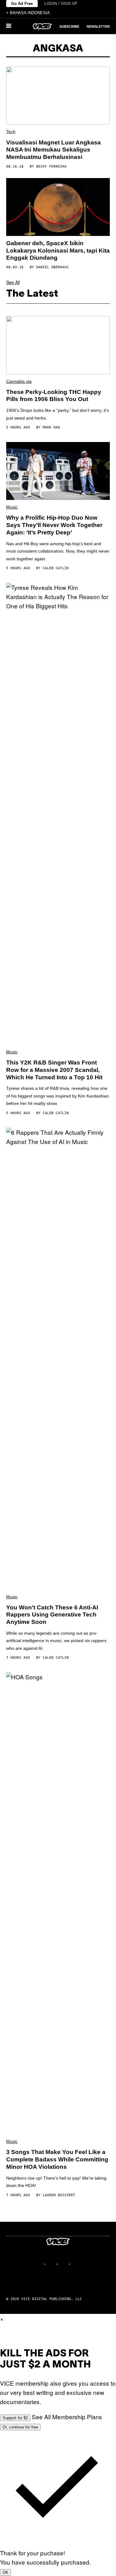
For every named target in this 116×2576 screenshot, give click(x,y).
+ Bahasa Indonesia (28, 13)
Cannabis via (19, 381)
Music (12, 507)
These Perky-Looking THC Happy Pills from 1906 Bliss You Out (54, 396)
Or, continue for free (20, 2427)
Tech (11, 132)
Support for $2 (15, 2418)
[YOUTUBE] (77, 2264)
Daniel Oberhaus (52, 267)
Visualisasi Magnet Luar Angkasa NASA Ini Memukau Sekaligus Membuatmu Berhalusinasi (54, 150)
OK (5, 2572)
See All (13, 282)
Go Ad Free (22, 4)
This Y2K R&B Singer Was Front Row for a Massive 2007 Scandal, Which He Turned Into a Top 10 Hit (54, 1070)
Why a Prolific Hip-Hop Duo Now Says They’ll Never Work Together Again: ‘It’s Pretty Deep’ (54, 525)
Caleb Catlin (56, 568)
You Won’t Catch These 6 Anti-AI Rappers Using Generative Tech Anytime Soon (52, 1615)
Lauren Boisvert (59, 2195)
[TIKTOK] (64, 2264)
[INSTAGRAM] (52, 2264)
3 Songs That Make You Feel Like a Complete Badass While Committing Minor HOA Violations (57, 2159)
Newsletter (98, 26)
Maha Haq (51, 427)
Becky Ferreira (51, 166)
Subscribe (69, 26)
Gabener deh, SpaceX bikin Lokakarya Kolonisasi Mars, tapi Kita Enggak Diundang (58, 251)
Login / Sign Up (61, 4)
